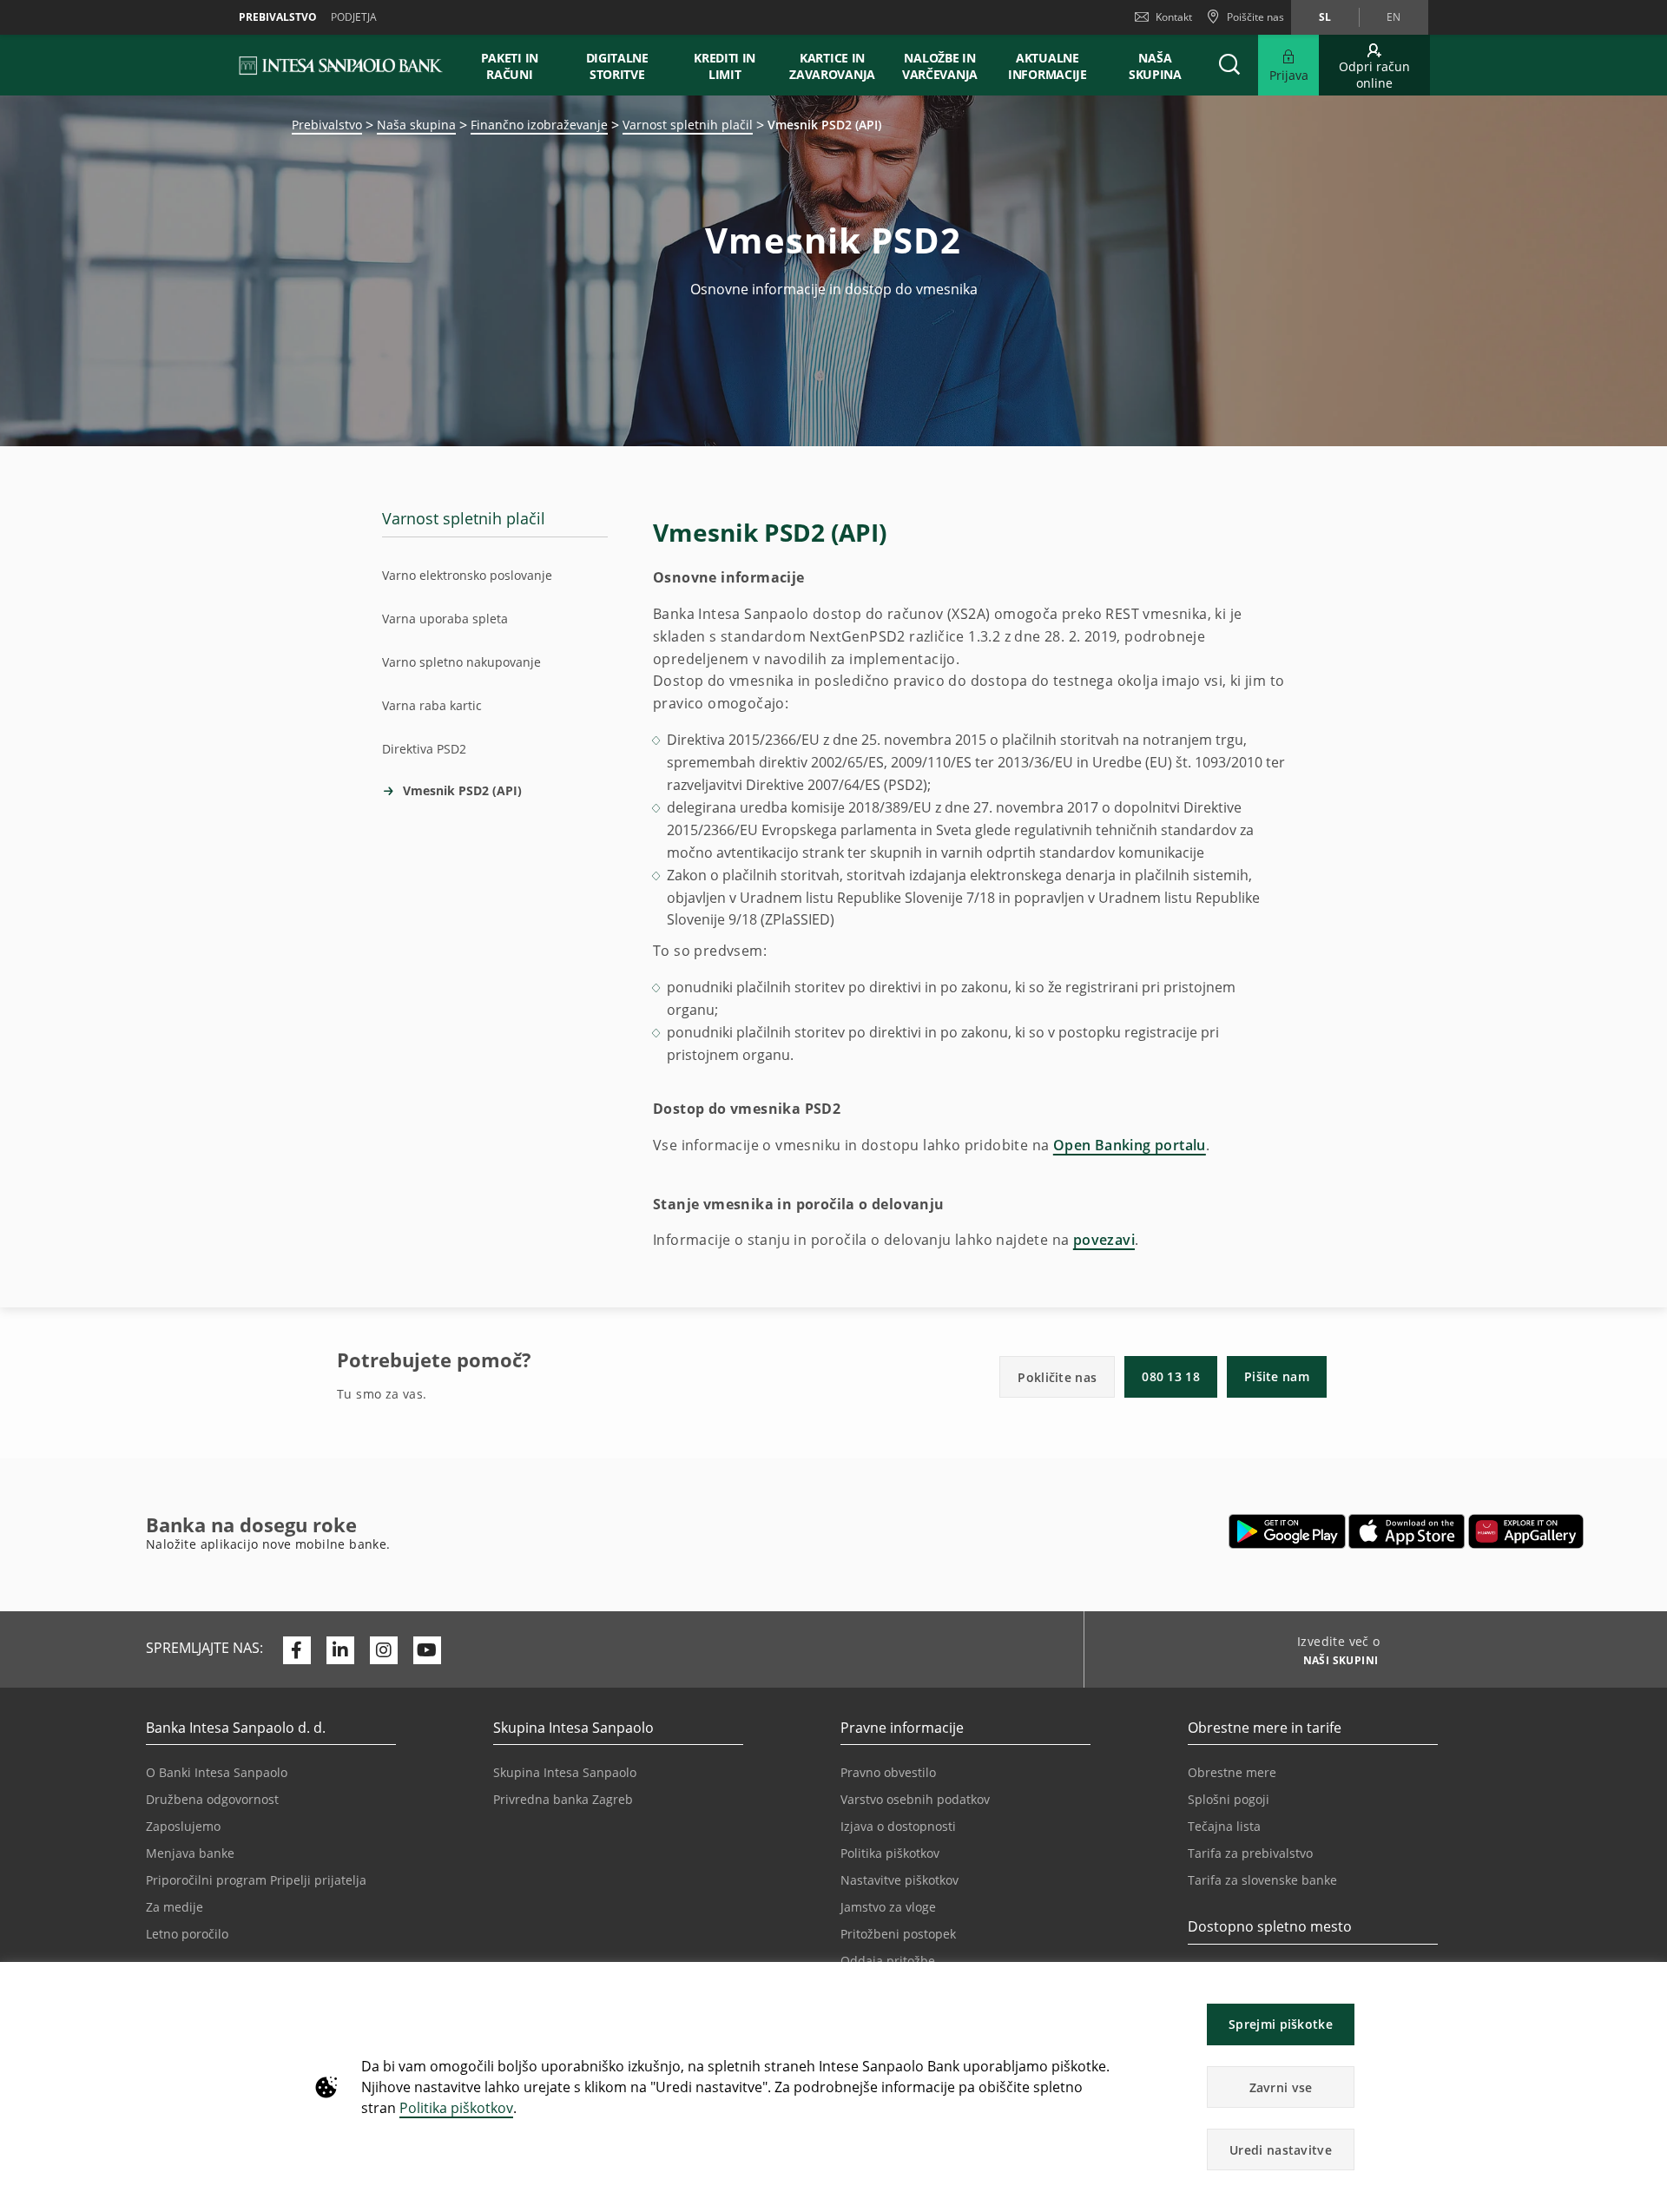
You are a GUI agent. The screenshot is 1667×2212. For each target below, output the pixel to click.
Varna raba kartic (432, 705)
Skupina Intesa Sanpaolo (565, 1772)
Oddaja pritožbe (888, 1961)
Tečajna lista (1224, 1826)
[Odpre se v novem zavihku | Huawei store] (1526, 1531)
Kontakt (1174, 17)
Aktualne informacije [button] (1048, 66)
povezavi (1104, 1240)
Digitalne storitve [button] (617, 66)
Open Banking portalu (1130, 1145)
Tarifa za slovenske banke (1262, 1880)
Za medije (175, 1907)
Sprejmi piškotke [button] (1281, 2024)
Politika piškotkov (456, 2108)
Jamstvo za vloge (888, 1907)
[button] (1646, 1984)
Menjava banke (190, 1853)
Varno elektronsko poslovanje (467, 575)
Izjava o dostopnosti (898, 1826)
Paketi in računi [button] (510, 66)
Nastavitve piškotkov (899, 1880)
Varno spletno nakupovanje (461, 662)
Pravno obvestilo (888, 1772)
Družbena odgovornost (212, 1799)
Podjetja (354, 17)
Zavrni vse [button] (1281, 2087)
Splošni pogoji (1229, 1799)
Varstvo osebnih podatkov (915, 1799)
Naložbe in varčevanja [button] (940, 66)
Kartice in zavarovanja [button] (832, 66)
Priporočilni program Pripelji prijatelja (256, 1880)
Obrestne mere (1232, 1772)
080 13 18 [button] (1171, 1376)
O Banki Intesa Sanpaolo (217, 1772)
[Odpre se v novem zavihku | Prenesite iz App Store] (1407, 1531)
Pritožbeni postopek (898, 1934)
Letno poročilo (187, 1934)
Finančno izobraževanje (539, 125)
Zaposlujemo (183, 1826)
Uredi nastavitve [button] (1281, 2150)
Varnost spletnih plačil (688, 125)
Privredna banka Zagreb (563, 1799)
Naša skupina (416, 125)
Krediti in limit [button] (725, 66)
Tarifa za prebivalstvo (1250, 1853)
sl (1325, 17)
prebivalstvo (278, 17)
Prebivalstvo (327, 125)
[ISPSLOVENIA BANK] (342, 65)
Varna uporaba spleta (445, 619)
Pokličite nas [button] (1057, 1377)
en (1394, 17)
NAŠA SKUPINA (1155, 66)
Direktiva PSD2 (424, 749)
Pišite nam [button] (1277, 1376)
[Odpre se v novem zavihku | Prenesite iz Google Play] (1287, 1531)
